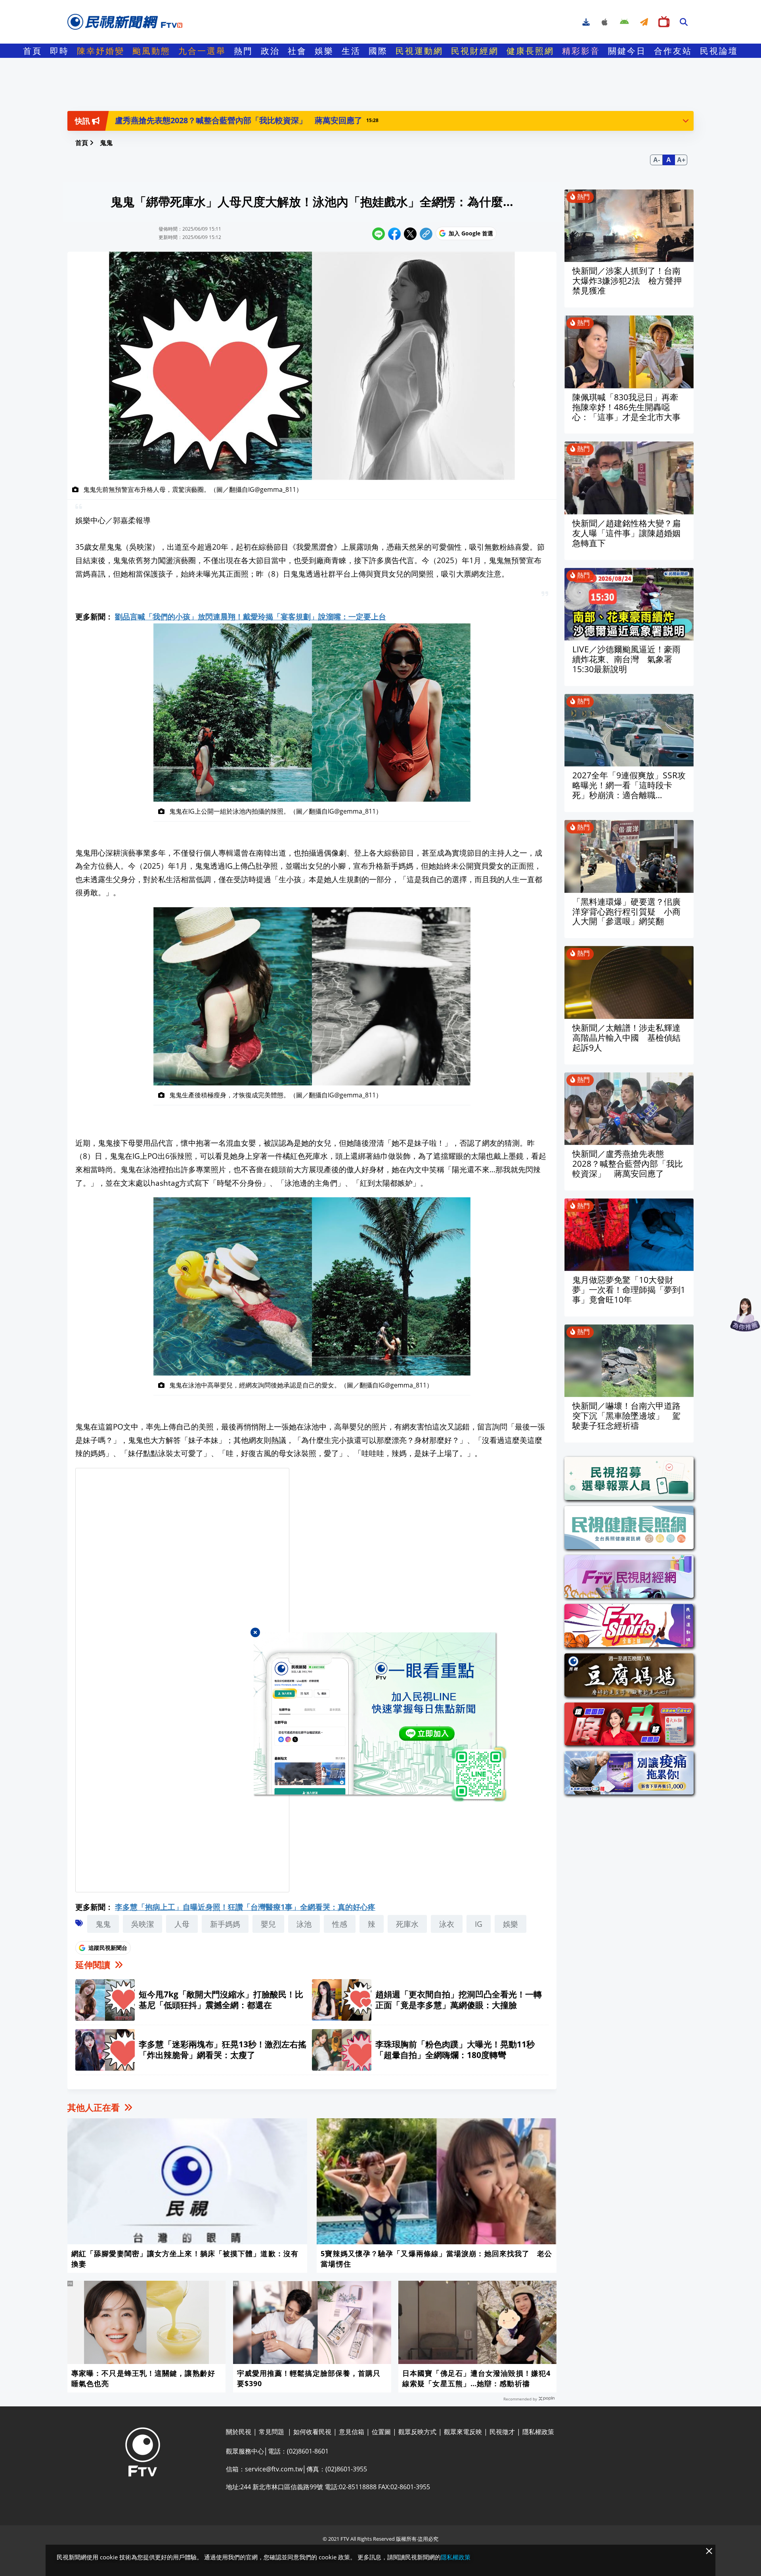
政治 (270, 51)
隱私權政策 (456, 2557)
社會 (297, 51)
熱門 (243, 51)
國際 (378, 51)
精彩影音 (581, 51)
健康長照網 (530, 51)
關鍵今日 (627, 51)
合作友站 (673, 51)
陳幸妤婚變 (101, 51)
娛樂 (324, 51)
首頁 (33, 51)
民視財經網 (475, 51)
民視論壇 (719, 51)
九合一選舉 (202, 51)
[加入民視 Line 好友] (380, 1717)
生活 (351, 51)
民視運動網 (419, 51)
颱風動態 (151, 51)
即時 (59, 51)
